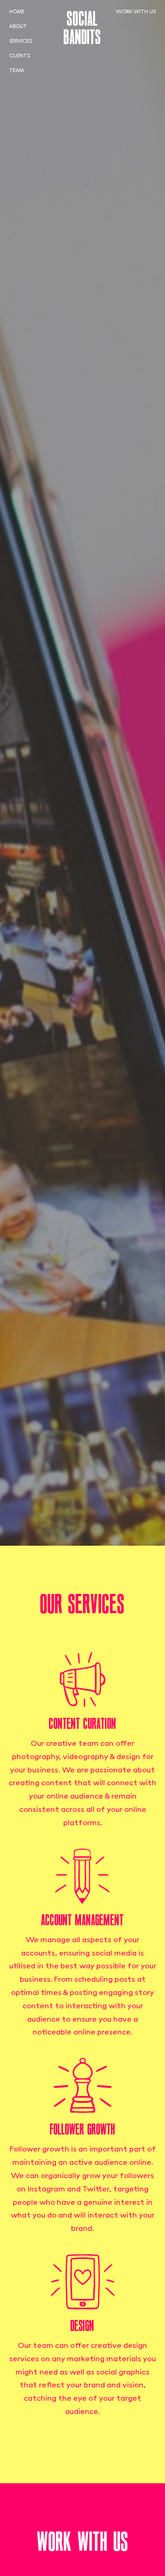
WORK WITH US (136, 12)
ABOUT (18, 27)
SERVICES (21, 41)
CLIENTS (19, 56)
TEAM (16, 71)
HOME (17, 12)
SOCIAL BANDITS (82, 28)
